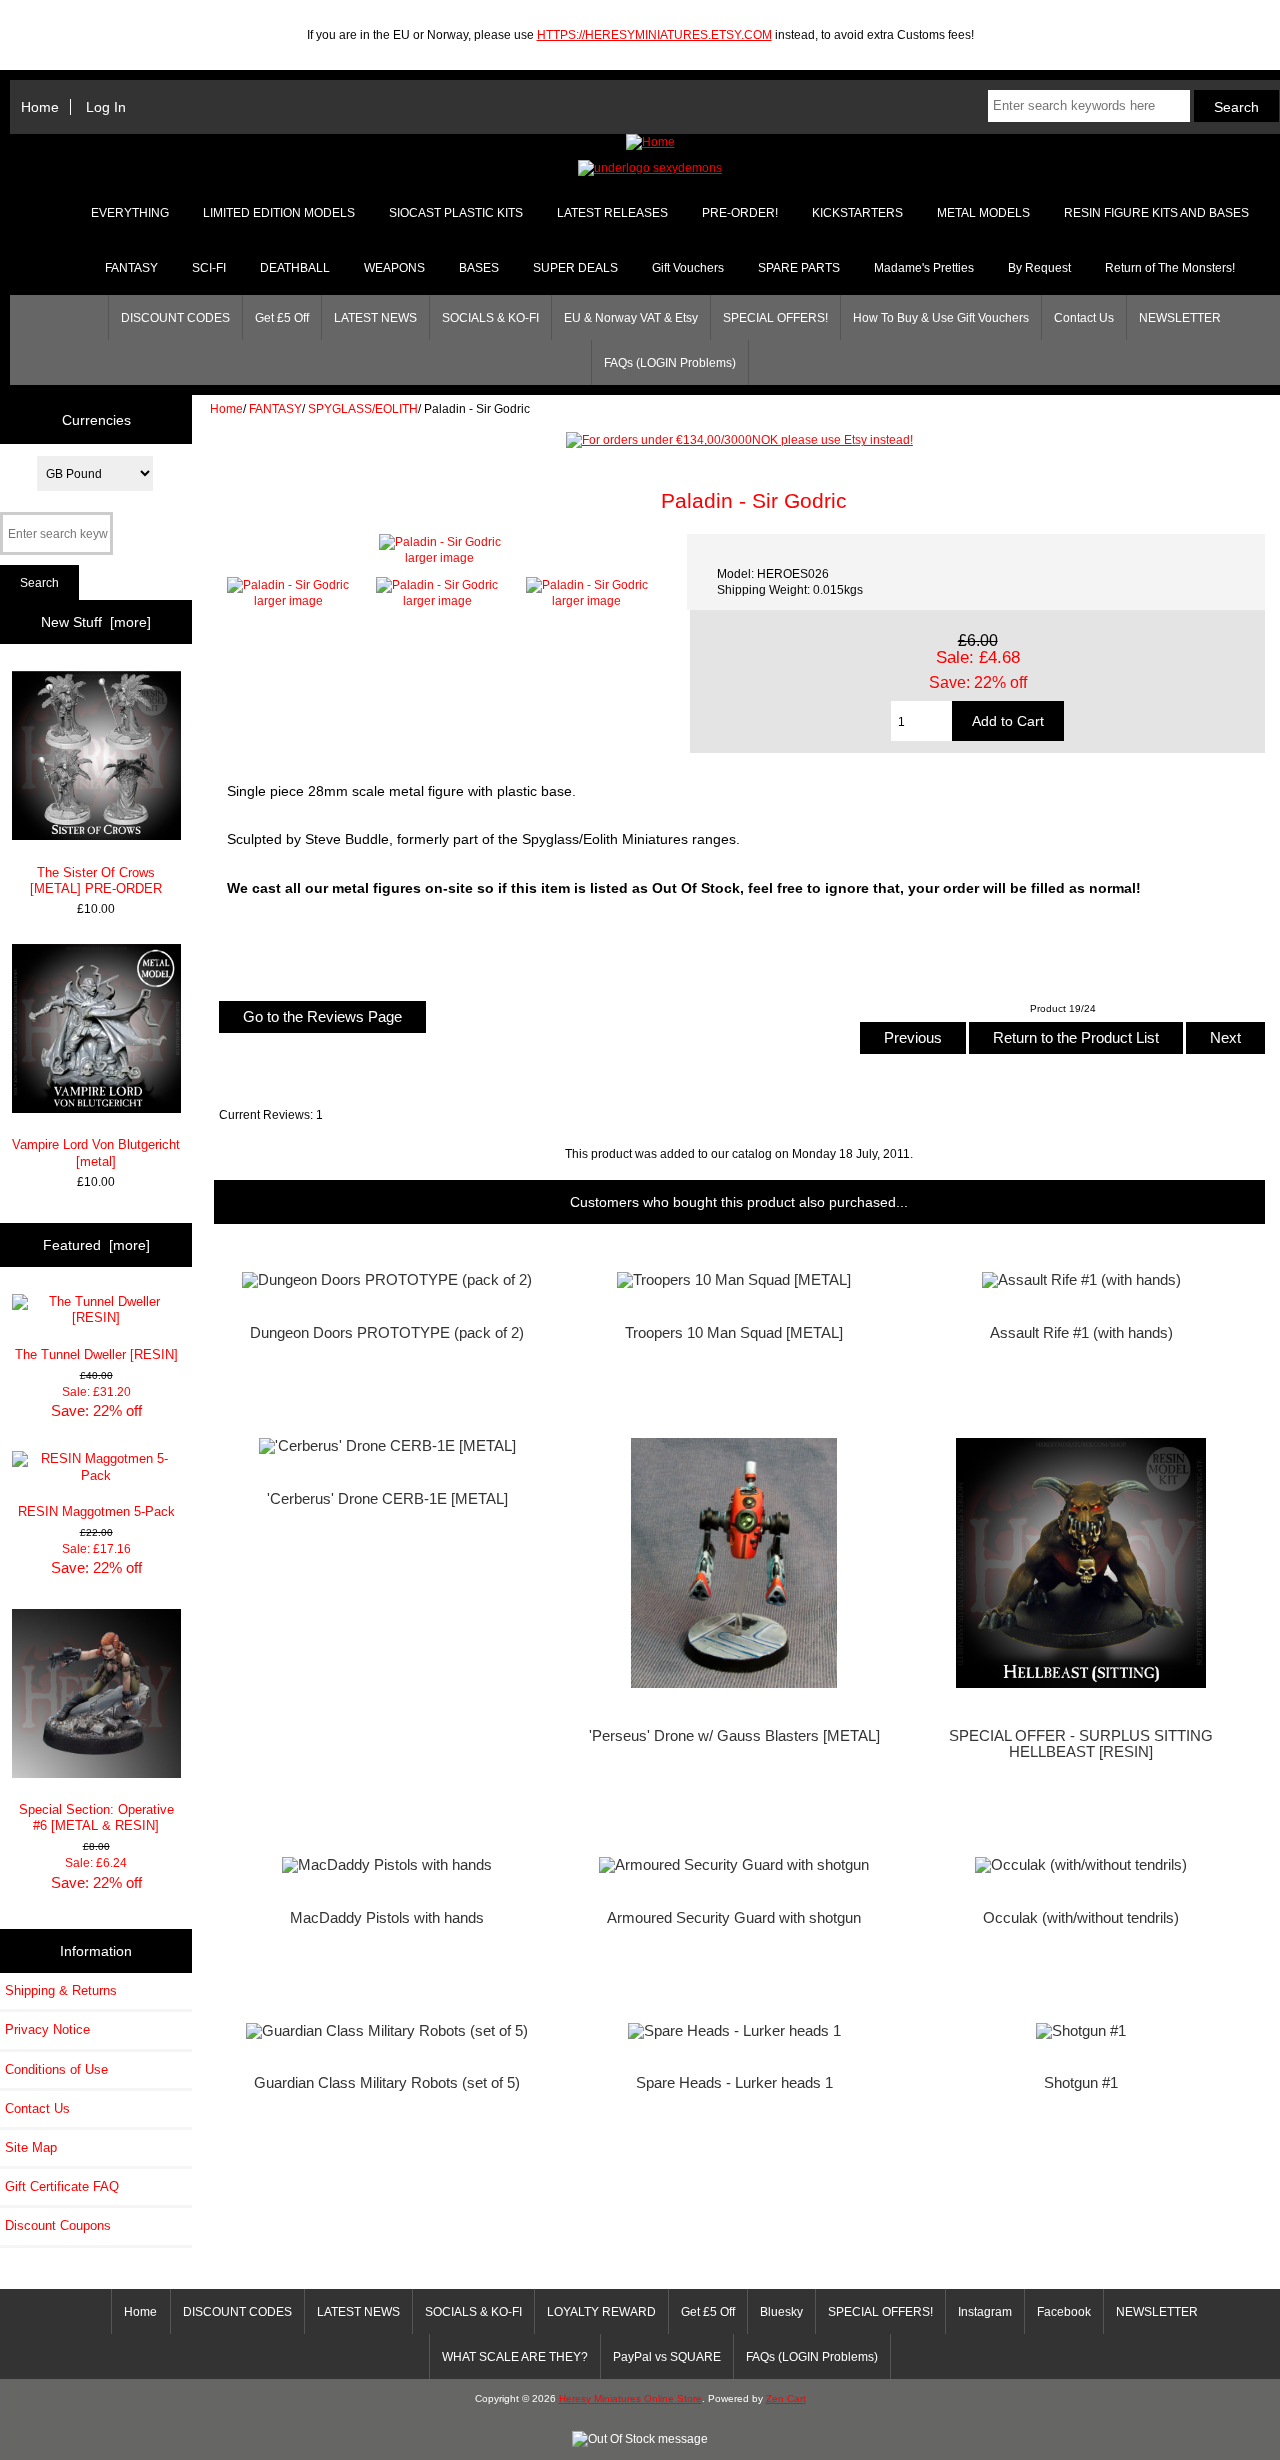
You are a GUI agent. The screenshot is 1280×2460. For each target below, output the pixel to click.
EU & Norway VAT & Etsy (631, 318)
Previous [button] (913, 1037)
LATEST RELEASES (612, 213)
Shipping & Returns (61, 1990)
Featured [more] (96, 1245)
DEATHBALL (295, 268)
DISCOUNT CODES (175, 318)
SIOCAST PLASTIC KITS (456, 213)
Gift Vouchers (688, 268)
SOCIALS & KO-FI (490, 318)
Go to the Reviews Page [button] (322, 1016)
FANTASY (275, 408)
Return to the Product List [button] (1076, 1037)
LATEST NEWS (375, 318)
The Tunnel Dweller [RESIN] (96, 1354)
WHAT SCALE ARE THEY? (515, 2357)
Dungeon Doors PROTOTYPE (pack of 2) (387, 1333)
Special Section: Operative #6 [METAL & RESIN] (96, 1817)
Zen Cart (786, 2398)
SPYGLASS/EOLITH (363, 408)
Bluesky (781, 2312)
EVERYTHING (130, 213)
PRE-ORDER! (740, 213)
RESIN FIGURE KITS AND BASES (1156, 213)
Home (40, 107)
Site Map (31, 2147)
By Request (1039, 268)
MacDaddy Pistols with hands (387, 1918)
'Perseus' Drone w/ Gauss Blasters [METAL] (734, 1736)
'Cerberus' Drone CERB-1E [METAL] (387, 1499)
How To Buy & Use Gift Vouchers (941, 318)
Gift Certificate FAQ (62, 2186)
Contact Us (1084, 318)
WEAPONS (394, 268)
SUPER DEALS (575, 268)
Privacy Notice (47, 2029)
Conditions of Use (56, 2069)
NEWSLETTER (1180, 318)
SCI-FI (209, 268)
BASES (479, 268)
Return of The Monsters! (1170, 268)
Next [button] (1225, 1037)
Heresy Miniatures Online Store (630, 2398)
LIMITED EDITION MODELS (279, 213)
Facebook (1064, 2312)
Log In (106, 107)
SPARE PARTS (799, 268)
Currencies (96, 419)
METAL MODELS (983, 213)
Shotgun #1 (1081, 2083)
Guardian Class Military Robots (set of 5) (387, 2083)
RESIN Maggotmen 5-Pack (96, 1511)
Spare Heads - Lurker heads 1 (734, 2083)
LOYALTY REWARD (601, 2312)
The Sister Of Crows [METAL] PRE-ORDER (96, 880)
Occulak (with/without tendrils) (1081, 1918)
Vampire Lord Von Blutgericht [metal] (96, 1152)
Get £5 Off (282, 318)
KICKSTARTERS (857, 213)
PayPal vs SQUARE (667, 2357)
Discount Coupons (58, 2225)
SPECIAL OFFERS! (775, 318)
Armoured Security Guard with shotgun (734, 1918)
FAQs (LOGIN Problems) (670, 363)
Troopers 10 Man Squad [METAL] (734, 1333)
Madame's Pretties (924, 268)
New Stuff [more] (96, 622)
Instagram (985, 2312)
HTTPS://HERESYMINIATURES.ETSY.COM (654, 34)
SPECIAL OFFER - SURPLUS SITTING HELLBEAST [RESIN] (1081, 1744)
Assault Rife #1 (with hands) (1081, 1333)
